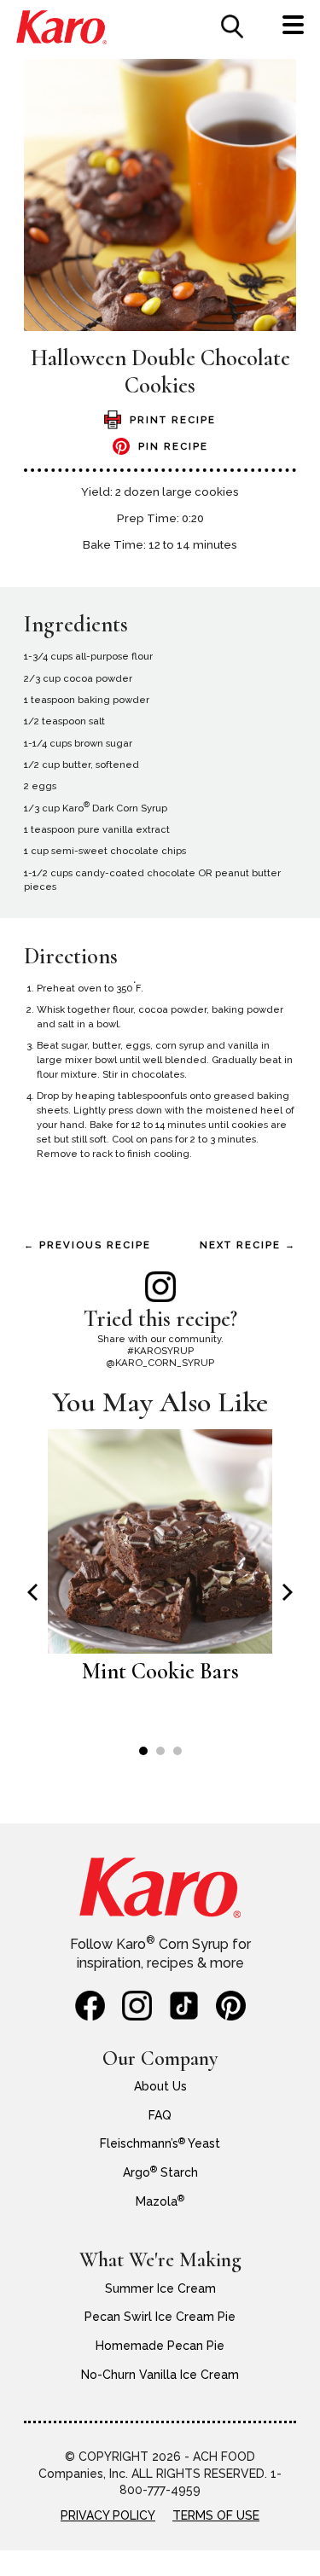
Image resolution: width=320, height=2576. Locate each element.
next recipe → (248, 1245)
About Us (160, 2086)
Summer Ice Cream (160, 2288)
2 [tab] (160, 1751)
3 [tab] (177, 1751)
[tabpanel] (160, 1566)
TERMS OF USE (216, 2515)
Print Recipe (173, 420)
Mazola (160, 2201)
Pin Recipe (173, 446)
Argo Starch (160, 2172)
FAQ (160, 2115)
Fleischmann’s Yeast (160, 2143)
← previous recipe (87, 1245)
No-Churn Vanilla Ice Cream (160, 2375)
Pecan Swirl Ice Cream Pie (160, 2317)
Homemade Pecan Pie (160, 2346)
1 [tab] (143, 1751)
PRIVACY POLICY (108, 2515)
